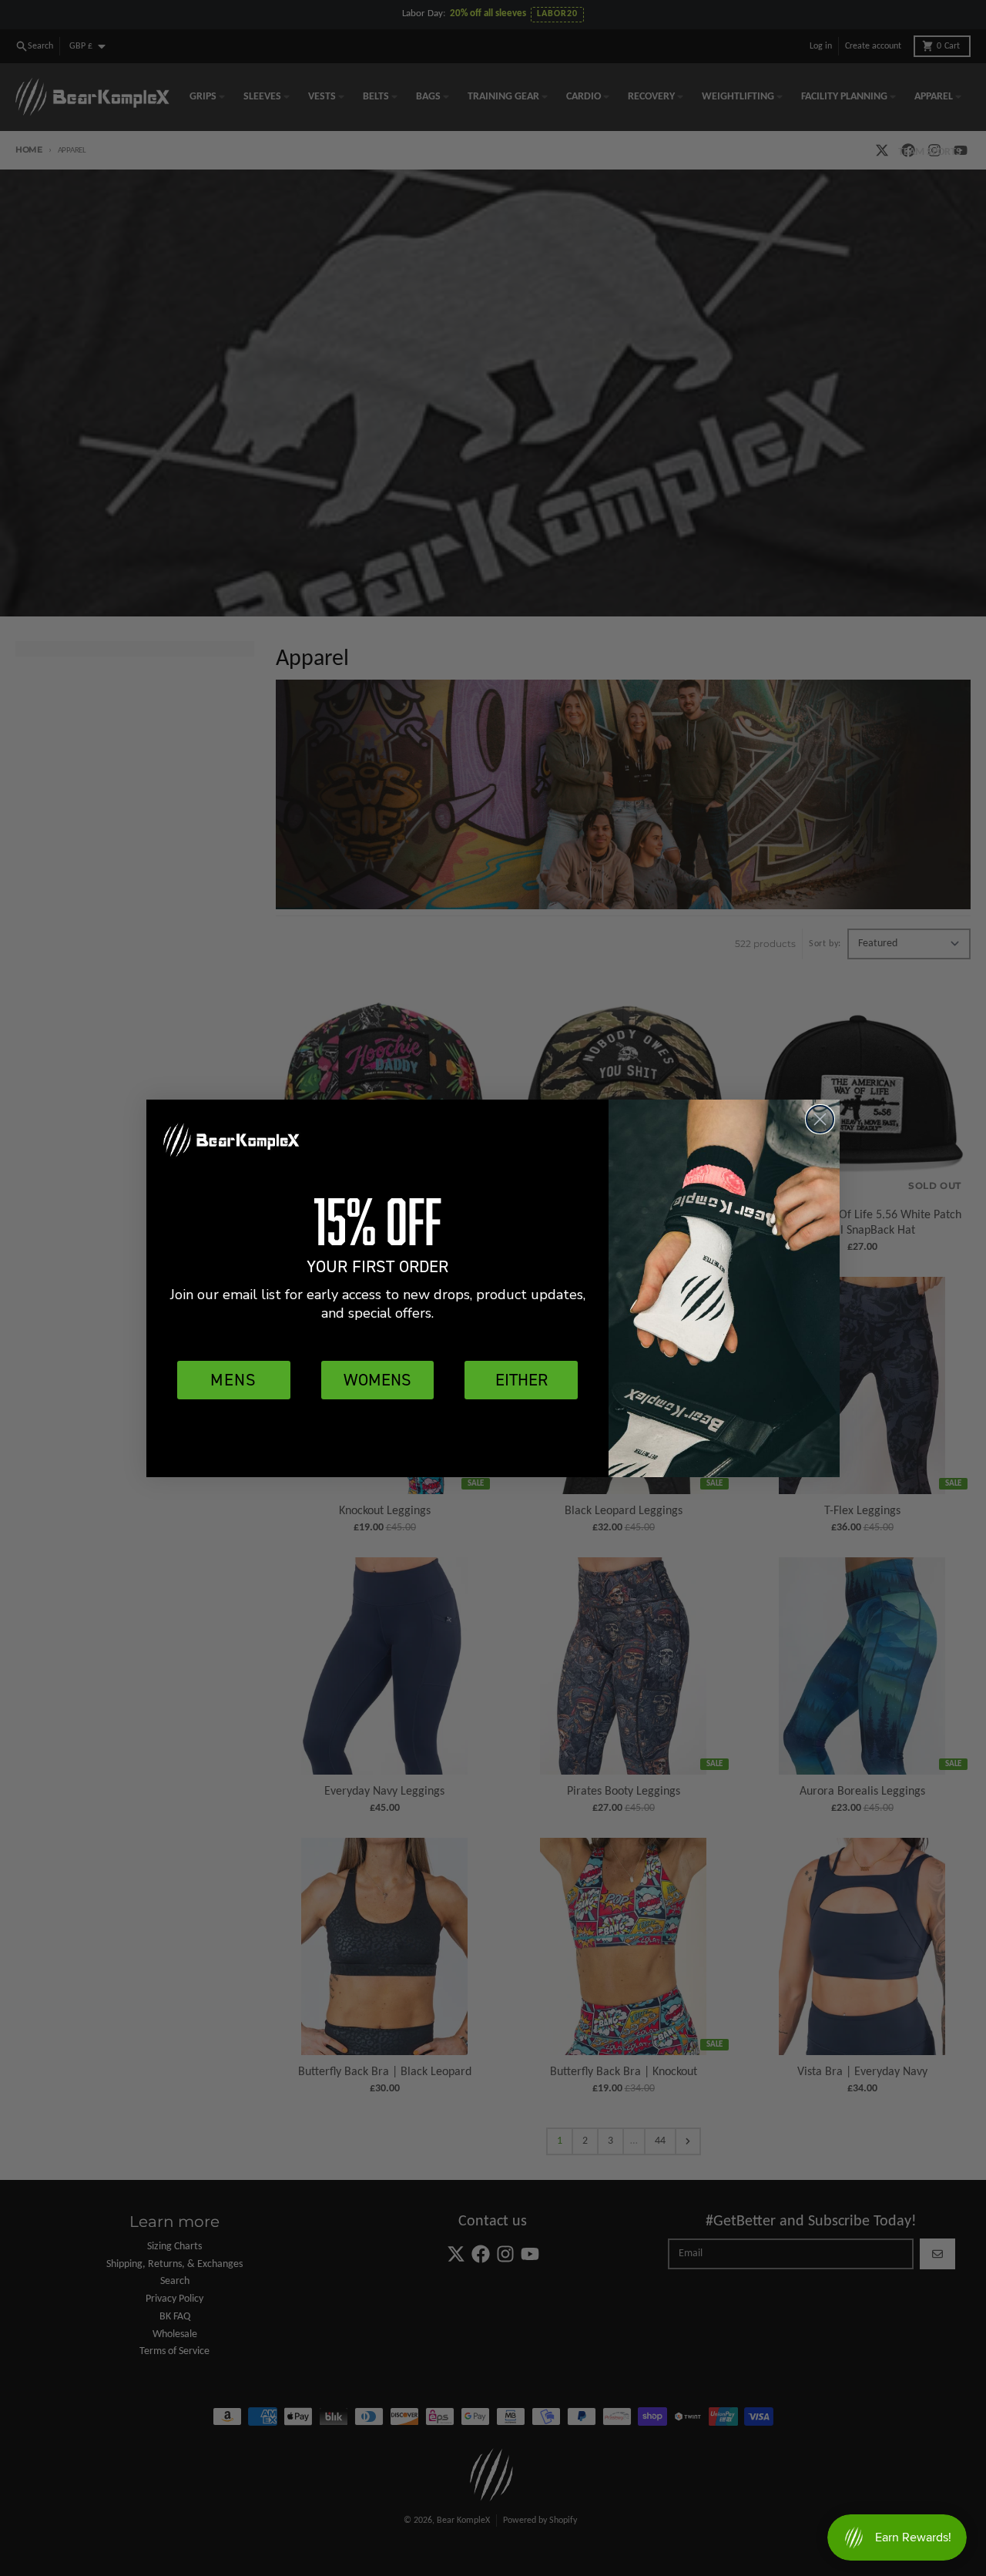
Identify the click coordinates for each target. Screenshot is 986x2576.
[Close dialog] (820, 1119)
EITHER (522, 1380)
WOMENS (377, 1380)
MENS (233, 1380)
